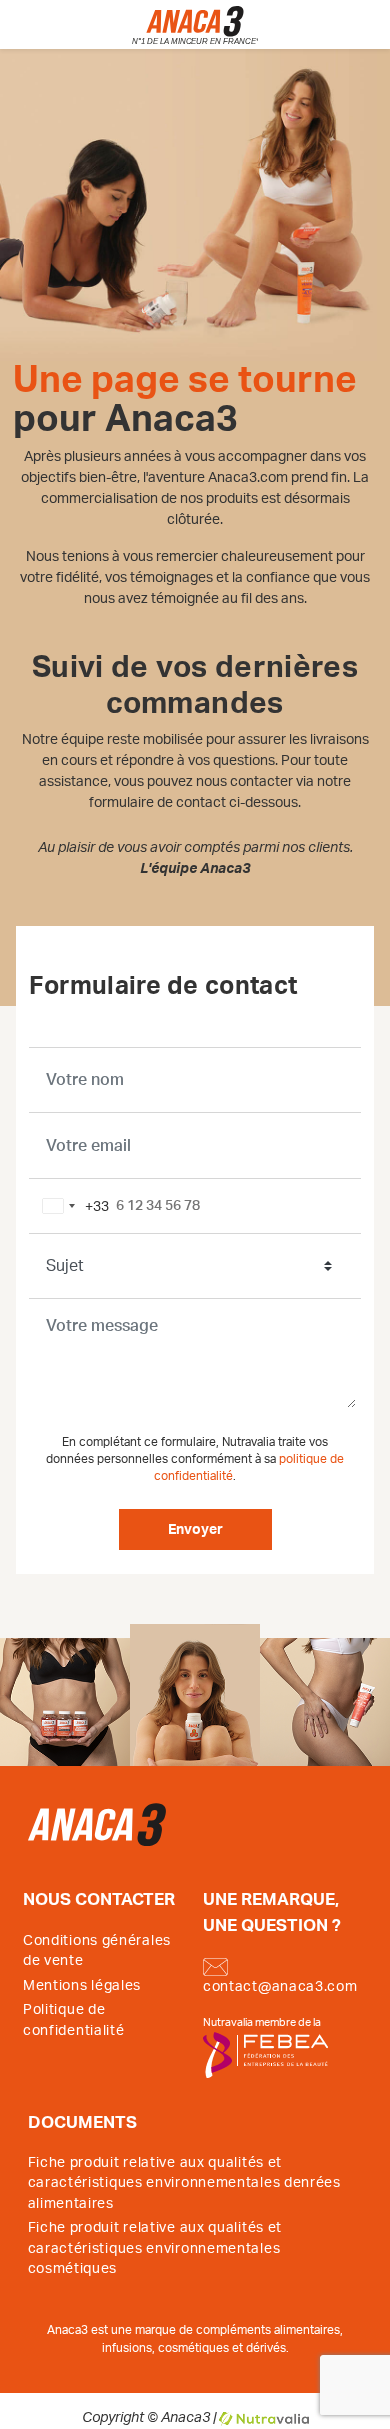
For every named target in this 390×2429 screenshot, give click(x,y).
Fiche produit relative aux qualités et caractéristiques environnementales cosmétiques (155, 2248)
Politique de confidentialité (74, 2020)
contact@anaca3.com (280, 1987)
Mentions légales (82, 1986)
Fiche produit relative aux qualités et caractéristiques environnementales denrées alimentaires (184, 2183)
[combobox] (72, 1206)
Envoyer (195, 1530)
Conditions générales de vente (97, 1951)
